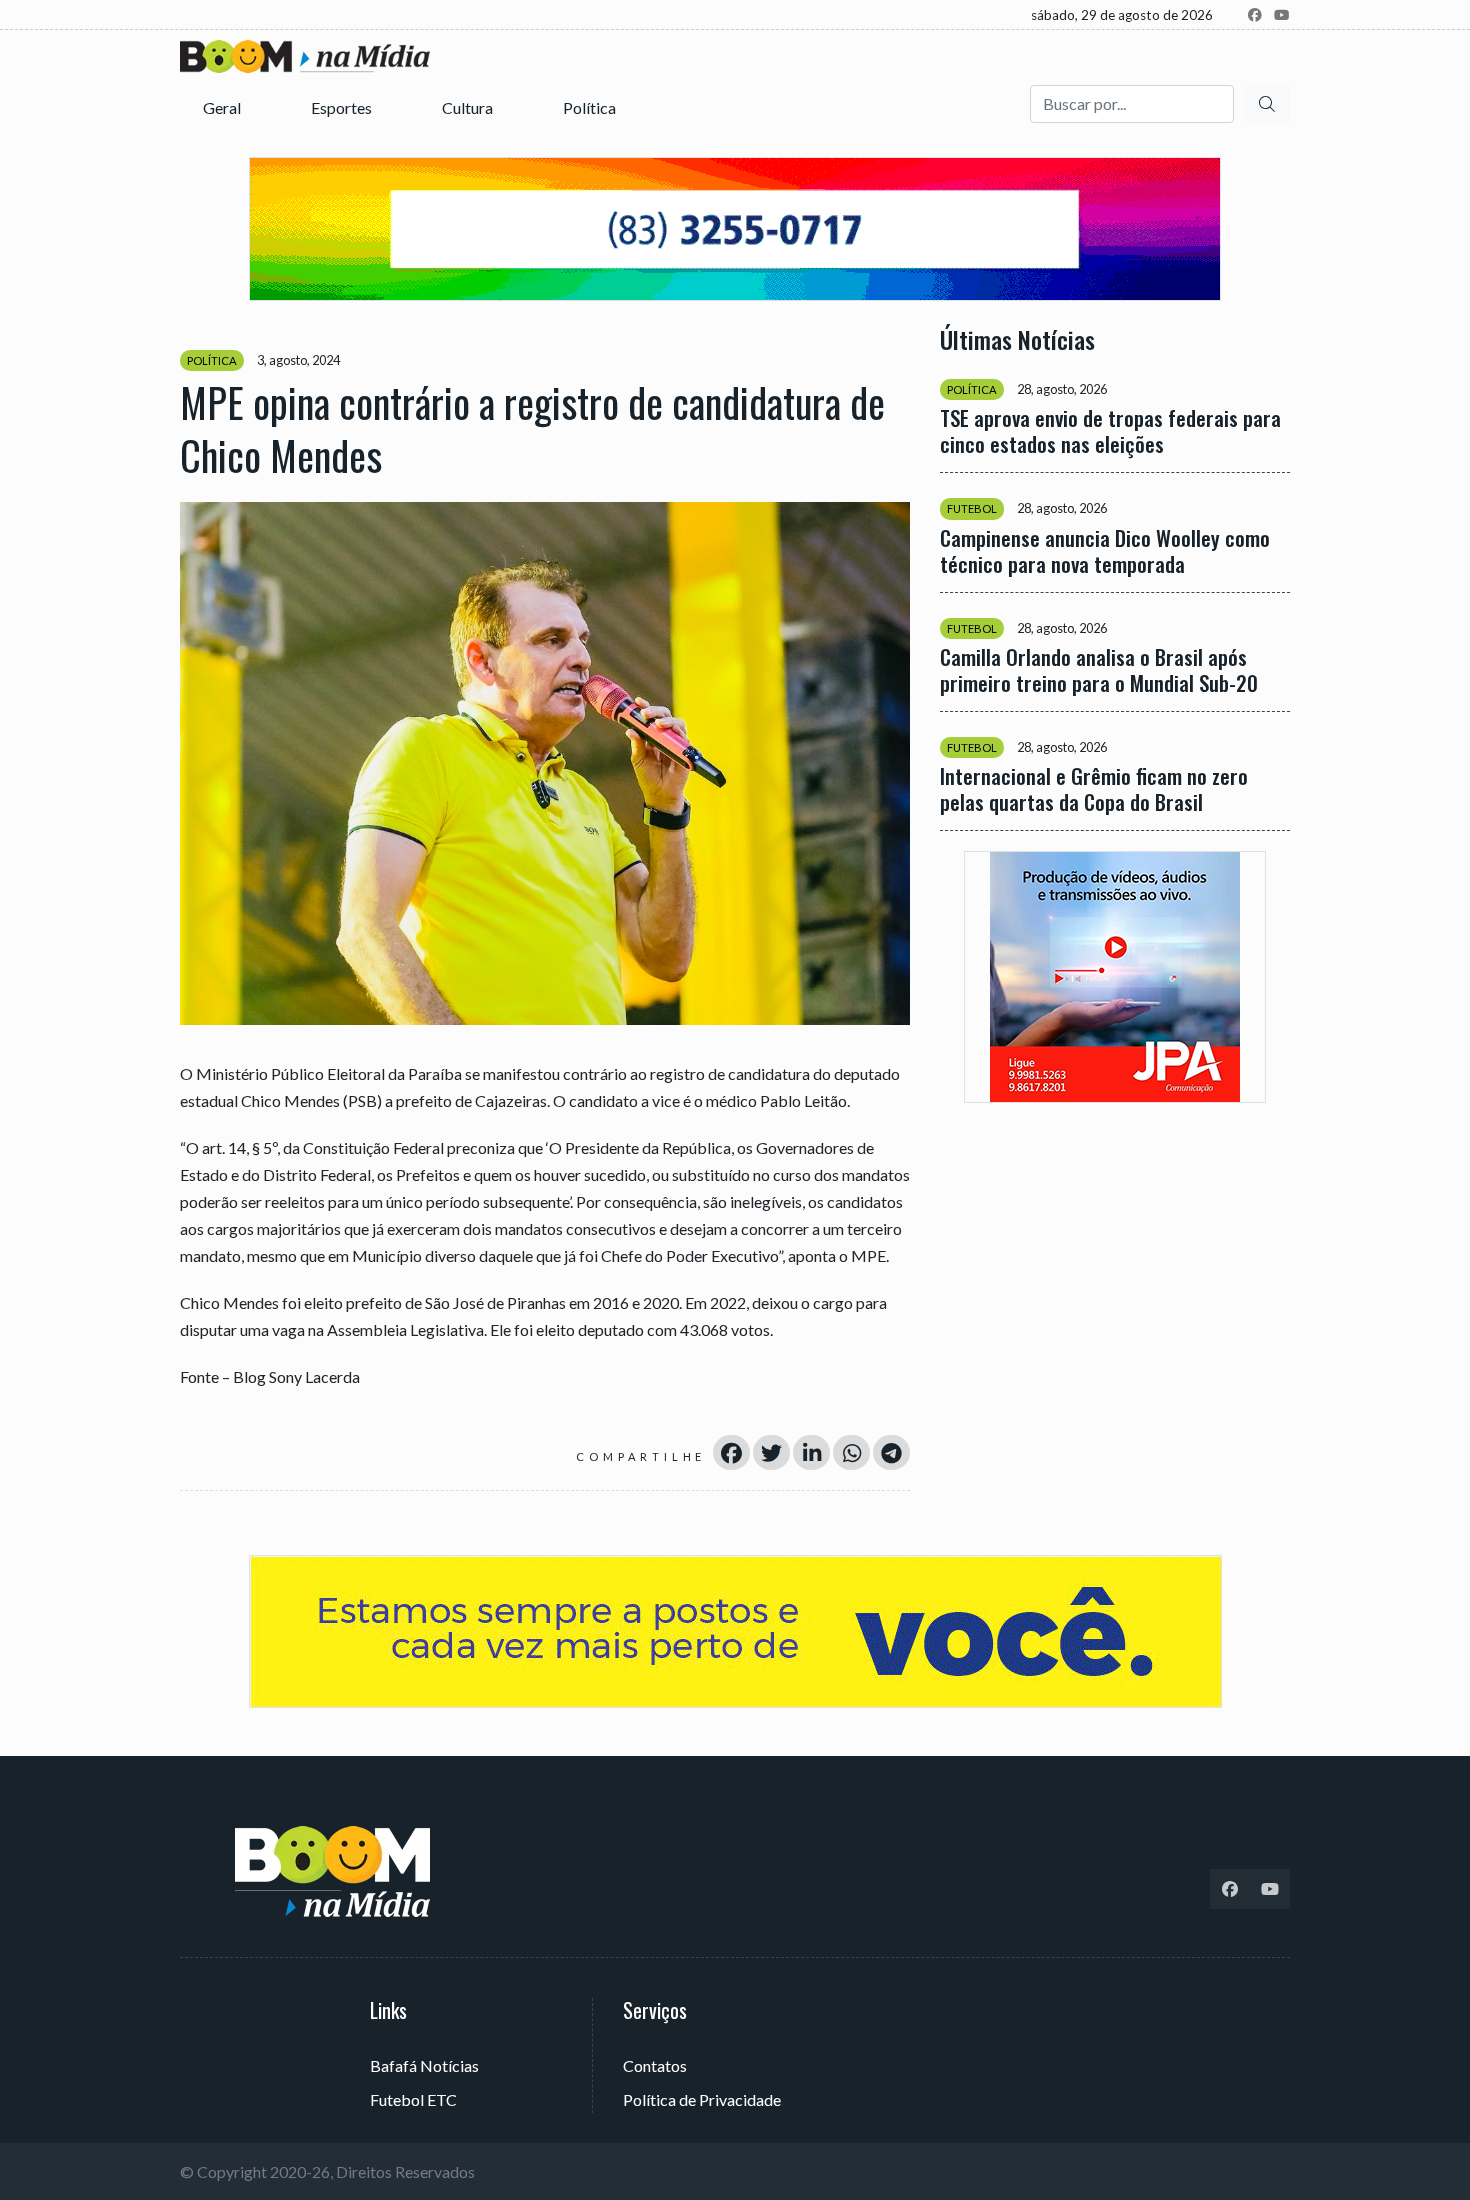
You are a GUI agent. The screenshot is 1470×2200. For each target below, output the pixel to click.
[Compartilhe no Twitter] (771, 1452)
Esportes (343, 107)
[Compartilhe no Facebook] (731, 1452)
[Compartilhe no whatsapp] (851, 1452)
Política (591, 107)
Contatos (655, 2065)
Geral (223, 107)
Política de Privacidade (702, 2099)
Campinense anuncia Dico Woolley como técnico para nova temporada (1105, 550)
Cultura (469, 107)
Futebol (972, 508)
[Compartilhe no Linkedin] (811, 1452)
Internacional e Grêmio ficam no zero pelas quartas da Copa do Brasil (1094, 788)
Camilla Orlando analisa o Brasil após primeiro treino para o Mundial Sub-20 (1099, 669)
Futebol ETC (413, 2099)
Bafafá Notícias (424, 2065)
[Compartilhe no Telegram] (891, 1452)
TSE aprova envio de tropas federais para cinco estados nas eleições (1110, 431)
